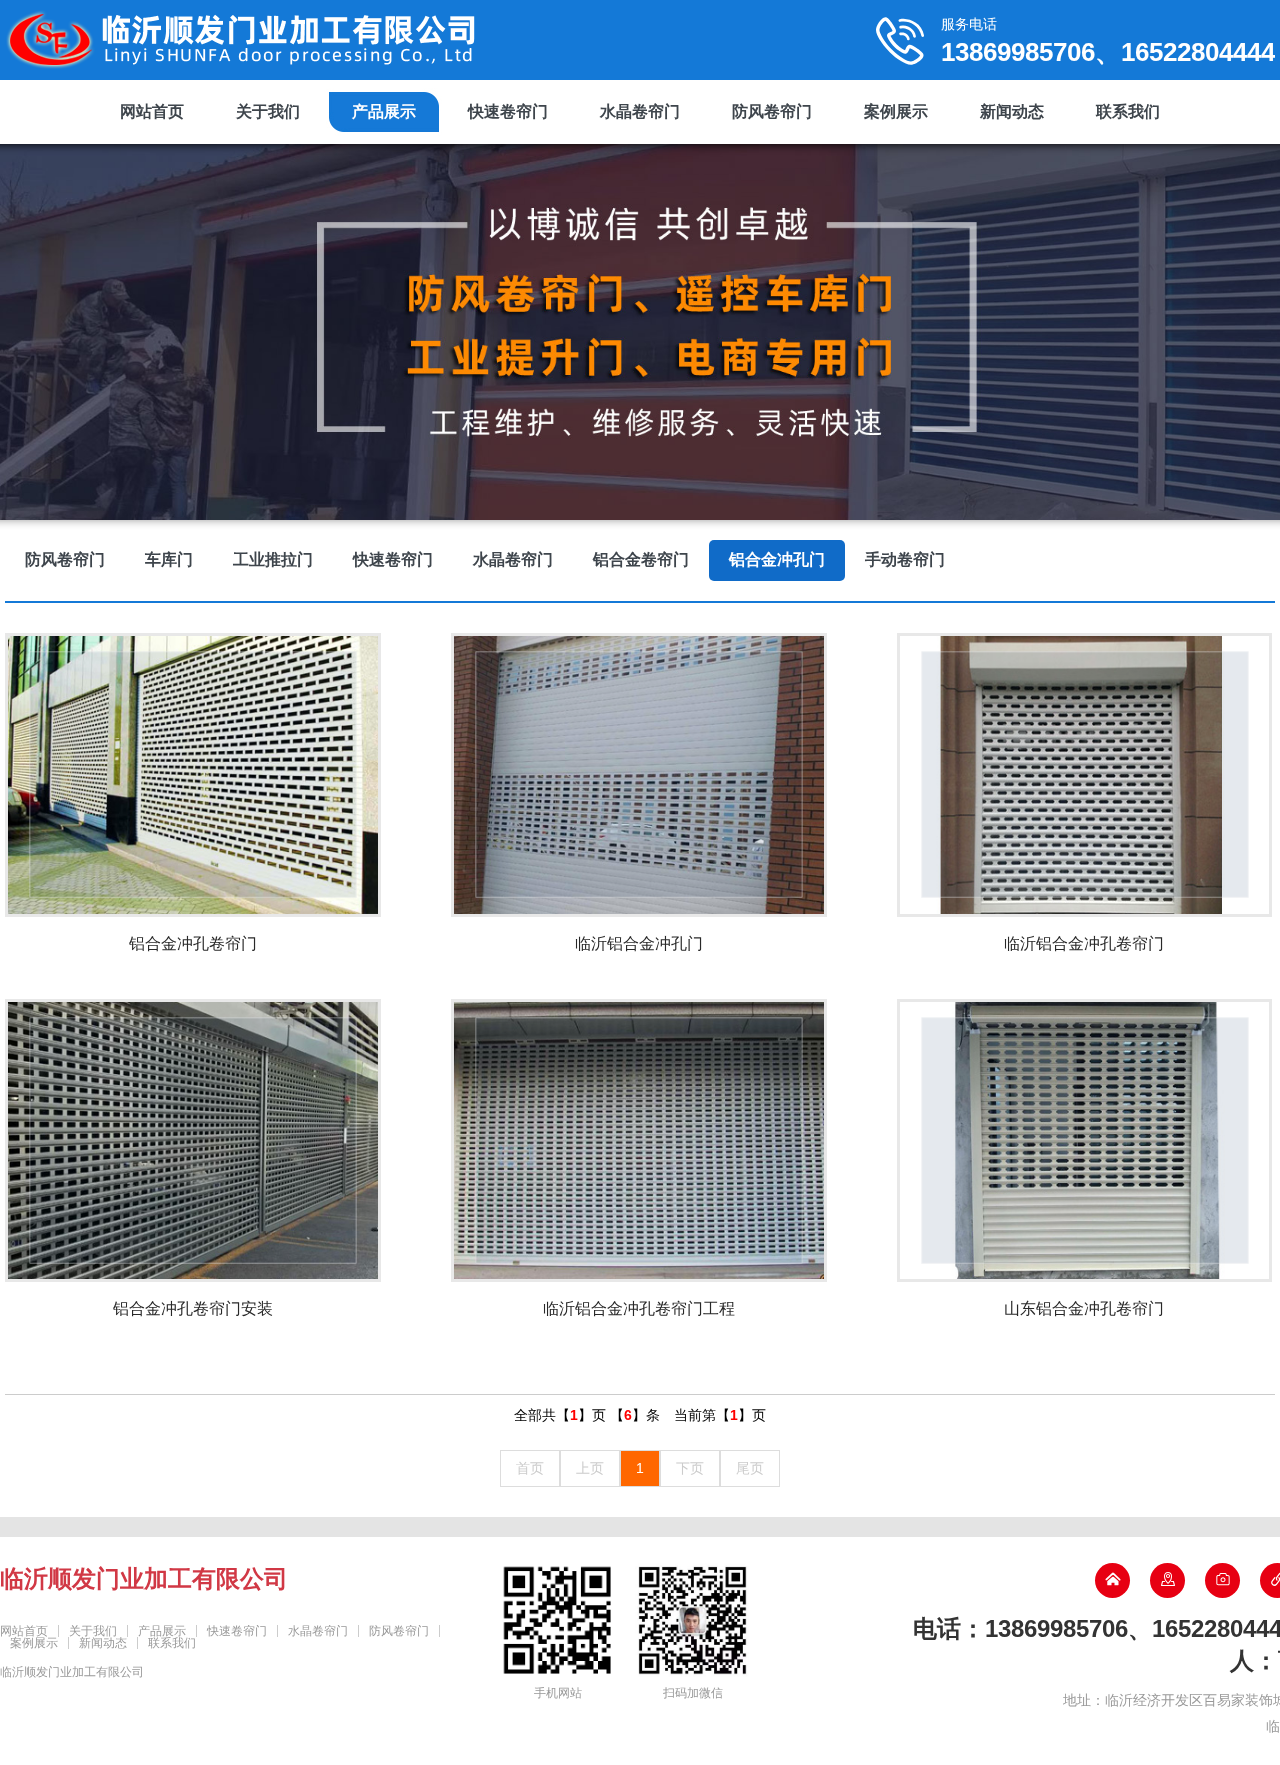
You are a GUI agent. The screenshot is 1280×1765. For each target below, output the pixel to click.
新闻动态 (1012, 111)
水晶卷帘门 (640, 111)
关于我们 (268, 111)
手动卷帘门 (905, 559)
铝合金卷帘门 (641, 559)
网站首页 (152, 111)
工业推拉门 (273, 559)
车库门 (169, 559)
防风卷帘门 (772, 111)
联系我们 (1128, 111)
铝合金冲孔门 (777, 559)
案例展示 (896, 111)
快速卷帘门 (508, 111)
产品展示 (384, 111)
